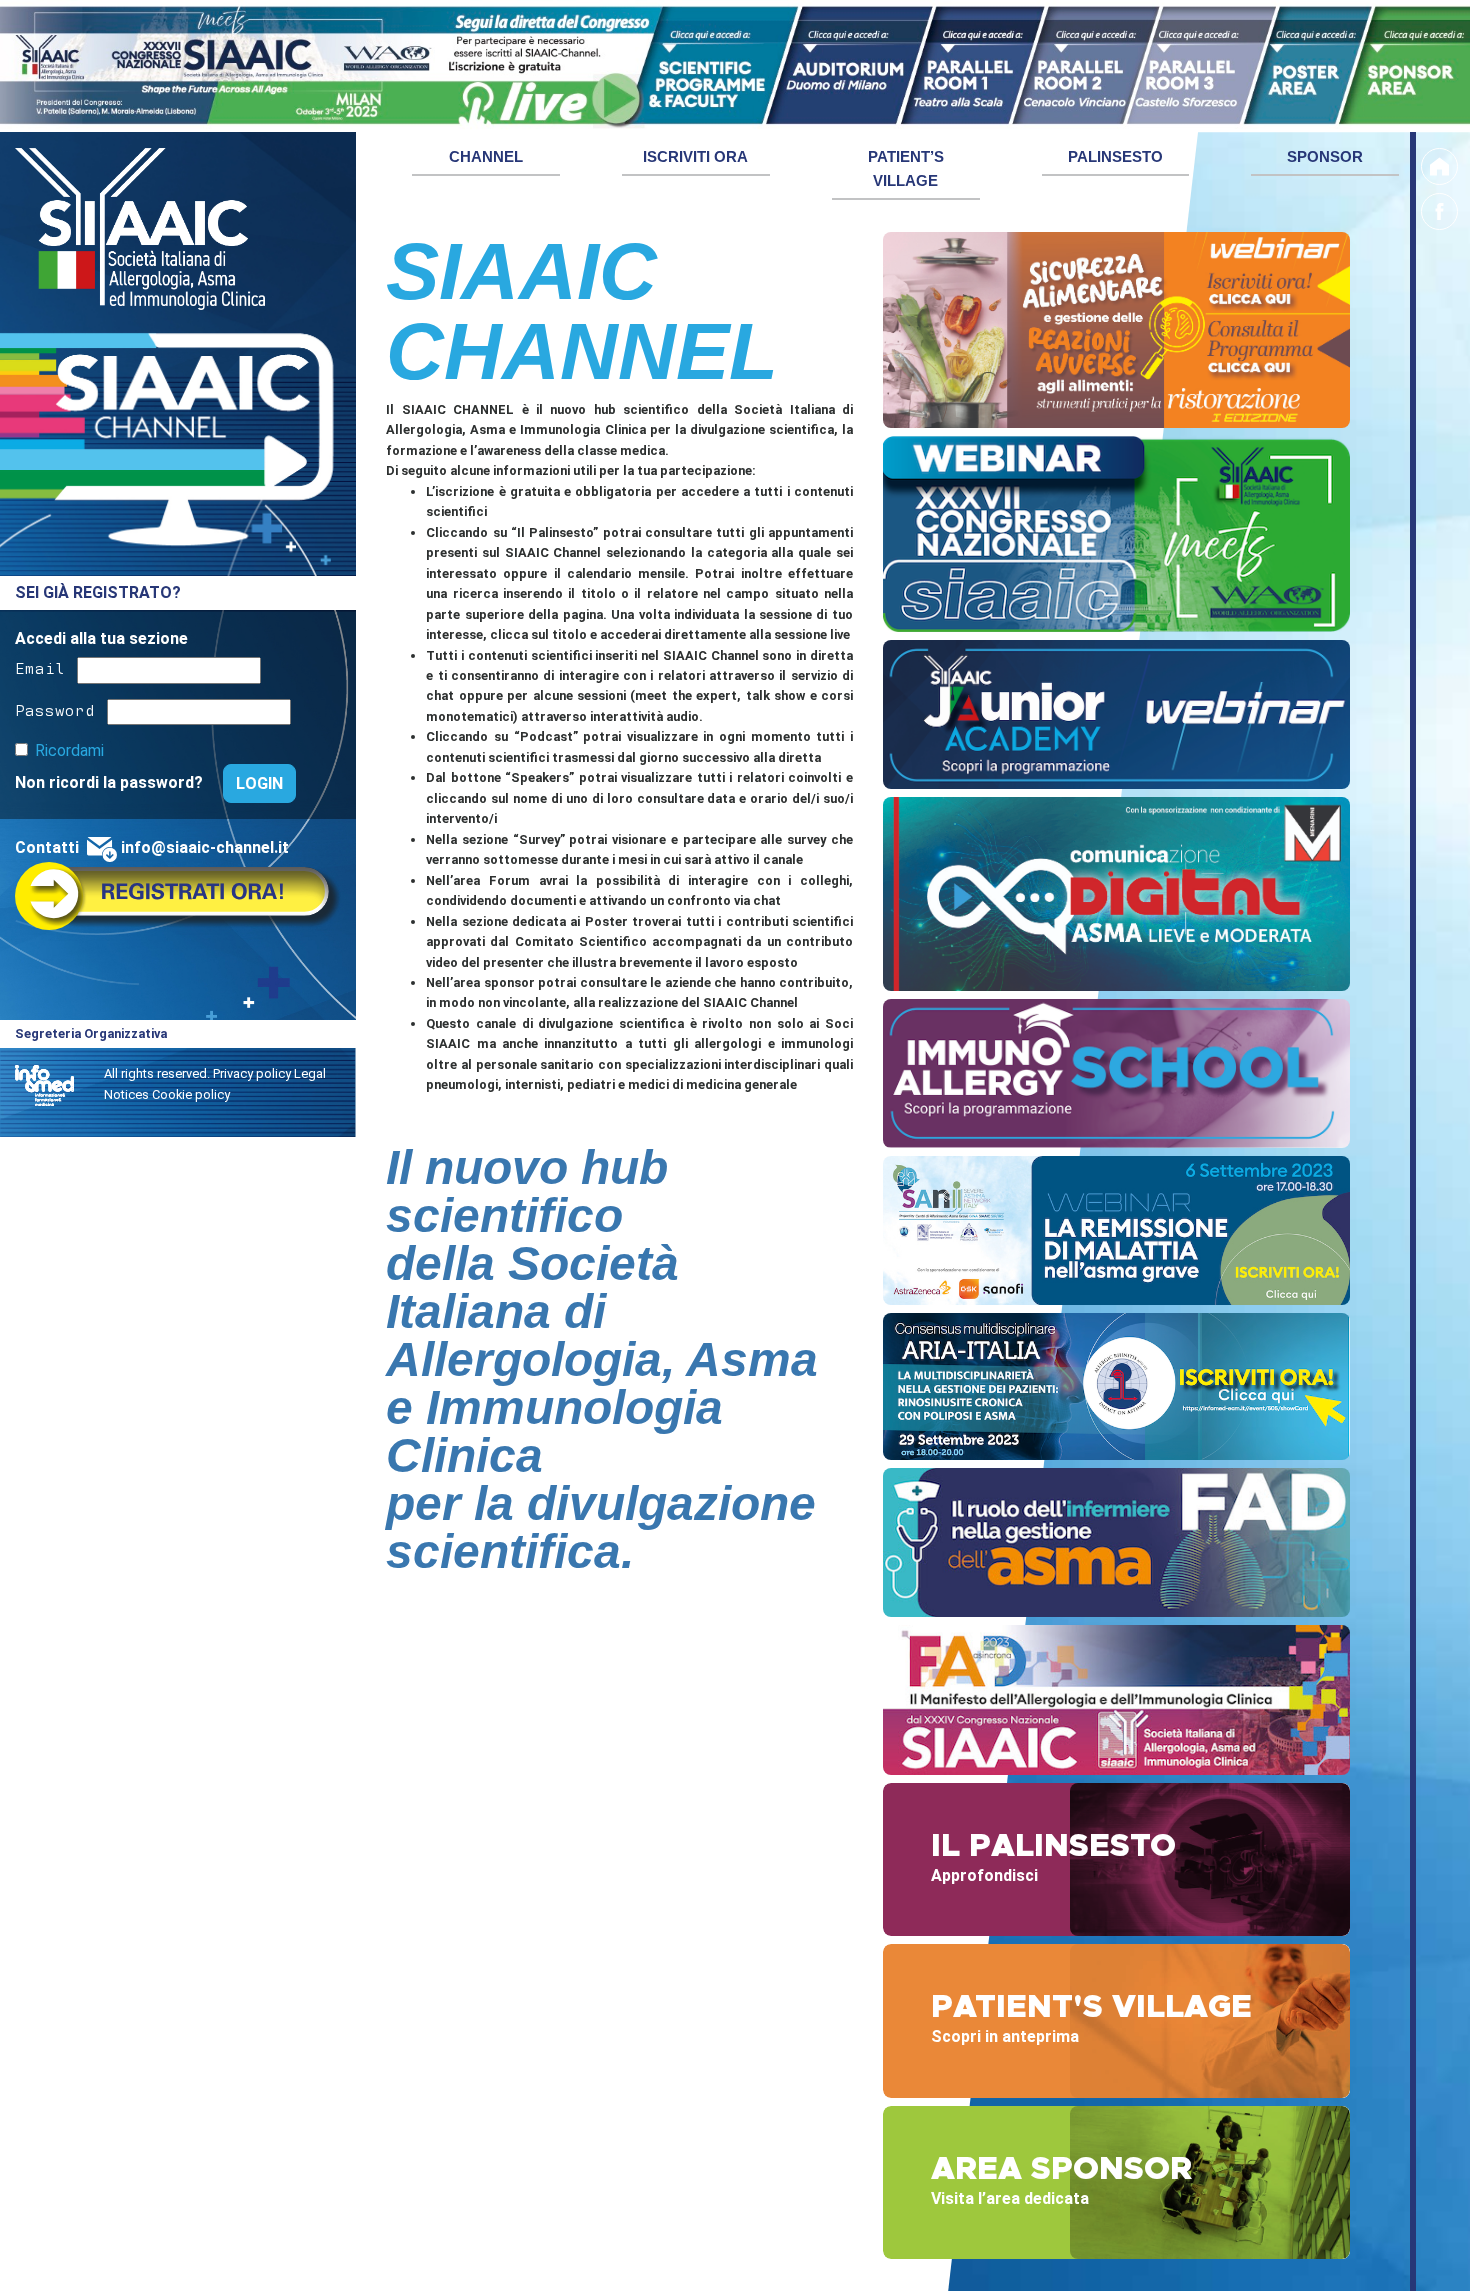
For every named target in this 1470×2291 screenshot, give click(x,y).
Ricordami (69, 751)
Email (40, 667)
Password (55, 709)
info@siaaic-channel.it (205, 848)
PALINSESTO (1115, 156)
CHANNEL (486, 156)
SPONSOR (1325, 156)
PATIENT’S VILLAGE (906, 168)
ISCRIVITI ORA (695, 156)
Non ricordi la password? (111, 782)
